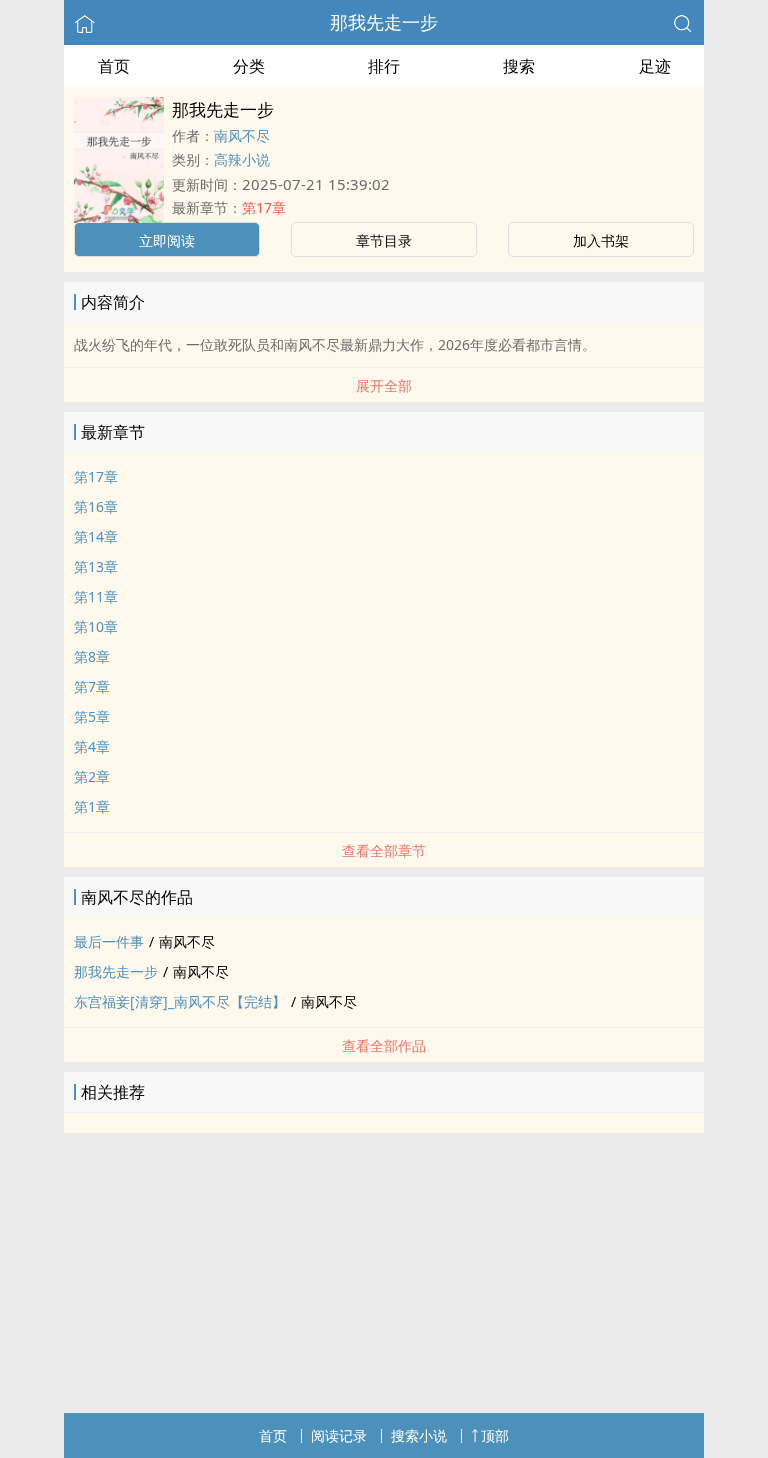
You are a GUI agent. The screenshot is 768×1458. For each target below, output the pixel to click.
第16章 (96, 506)
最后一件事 (109, 941)
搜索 (519, 66)
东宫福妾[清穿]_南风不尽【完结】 (180, 1001)
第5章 (92, 716)
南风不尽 (242, 135)
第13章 (96, 566)
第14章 (96, 536)
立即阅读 (167, 240)
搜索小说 (419, 1435)
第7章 (92, 686)
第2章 (92, 776)
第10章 (96, 626)
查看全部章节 (384, 850)
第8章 (92, 656)
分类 (249, 66)
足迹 (655, 66)
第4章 (92, 746)
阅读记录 (339, 1435)
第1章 (92, 806)
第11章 (96, 596)
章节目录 (384, 240)
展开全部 (384, 385)
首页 (114, 66)
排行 (384, 66)
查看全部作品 (384, 1045)
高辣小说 (242, 159)
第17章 (264, 207)
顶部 (495, 1435)
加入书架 (601, 240)
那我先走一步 (384, 22)
